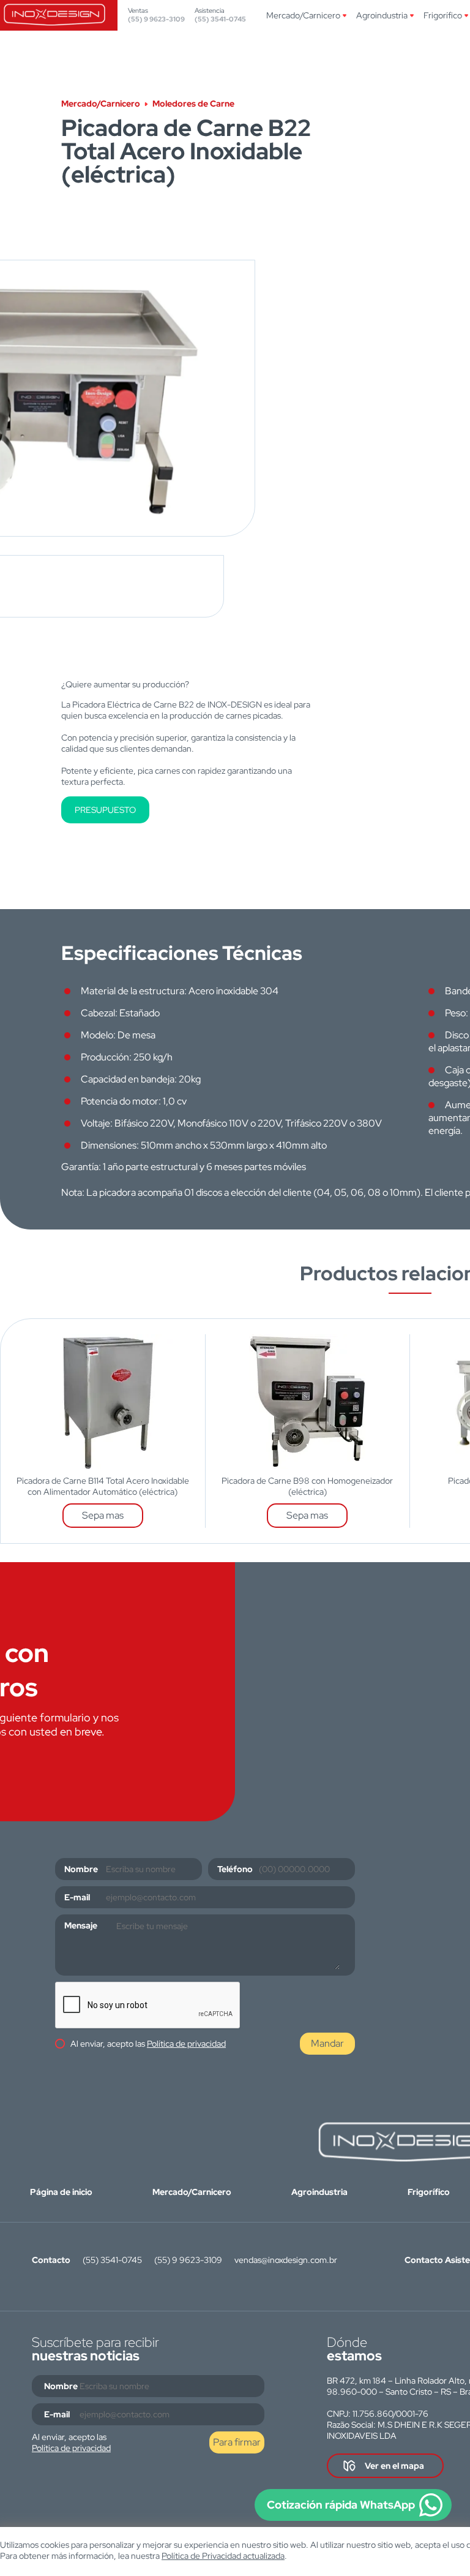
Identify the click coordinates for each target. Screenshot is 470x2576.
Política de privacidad (186, 2044)
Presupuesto (105, 810)
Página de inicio (61, 2192)
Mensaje (81, 1925)
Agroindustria (382, 15)
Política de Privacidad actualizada (223, 2556)
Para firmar (237, 2442)
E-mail (77, 1897)
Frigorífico (443, 15)
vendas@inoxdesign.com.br (286, 2260)
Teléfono (235, 1869)
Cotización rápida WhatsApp (341, 2505)
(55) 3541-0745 (220, 19)
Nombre (81, 1869)
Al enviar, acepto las (148, 2044)
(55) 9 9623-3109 (156, 19)
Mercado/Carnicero (303, 15)
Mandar (327, 2043)
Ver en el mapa (394, 2466)
